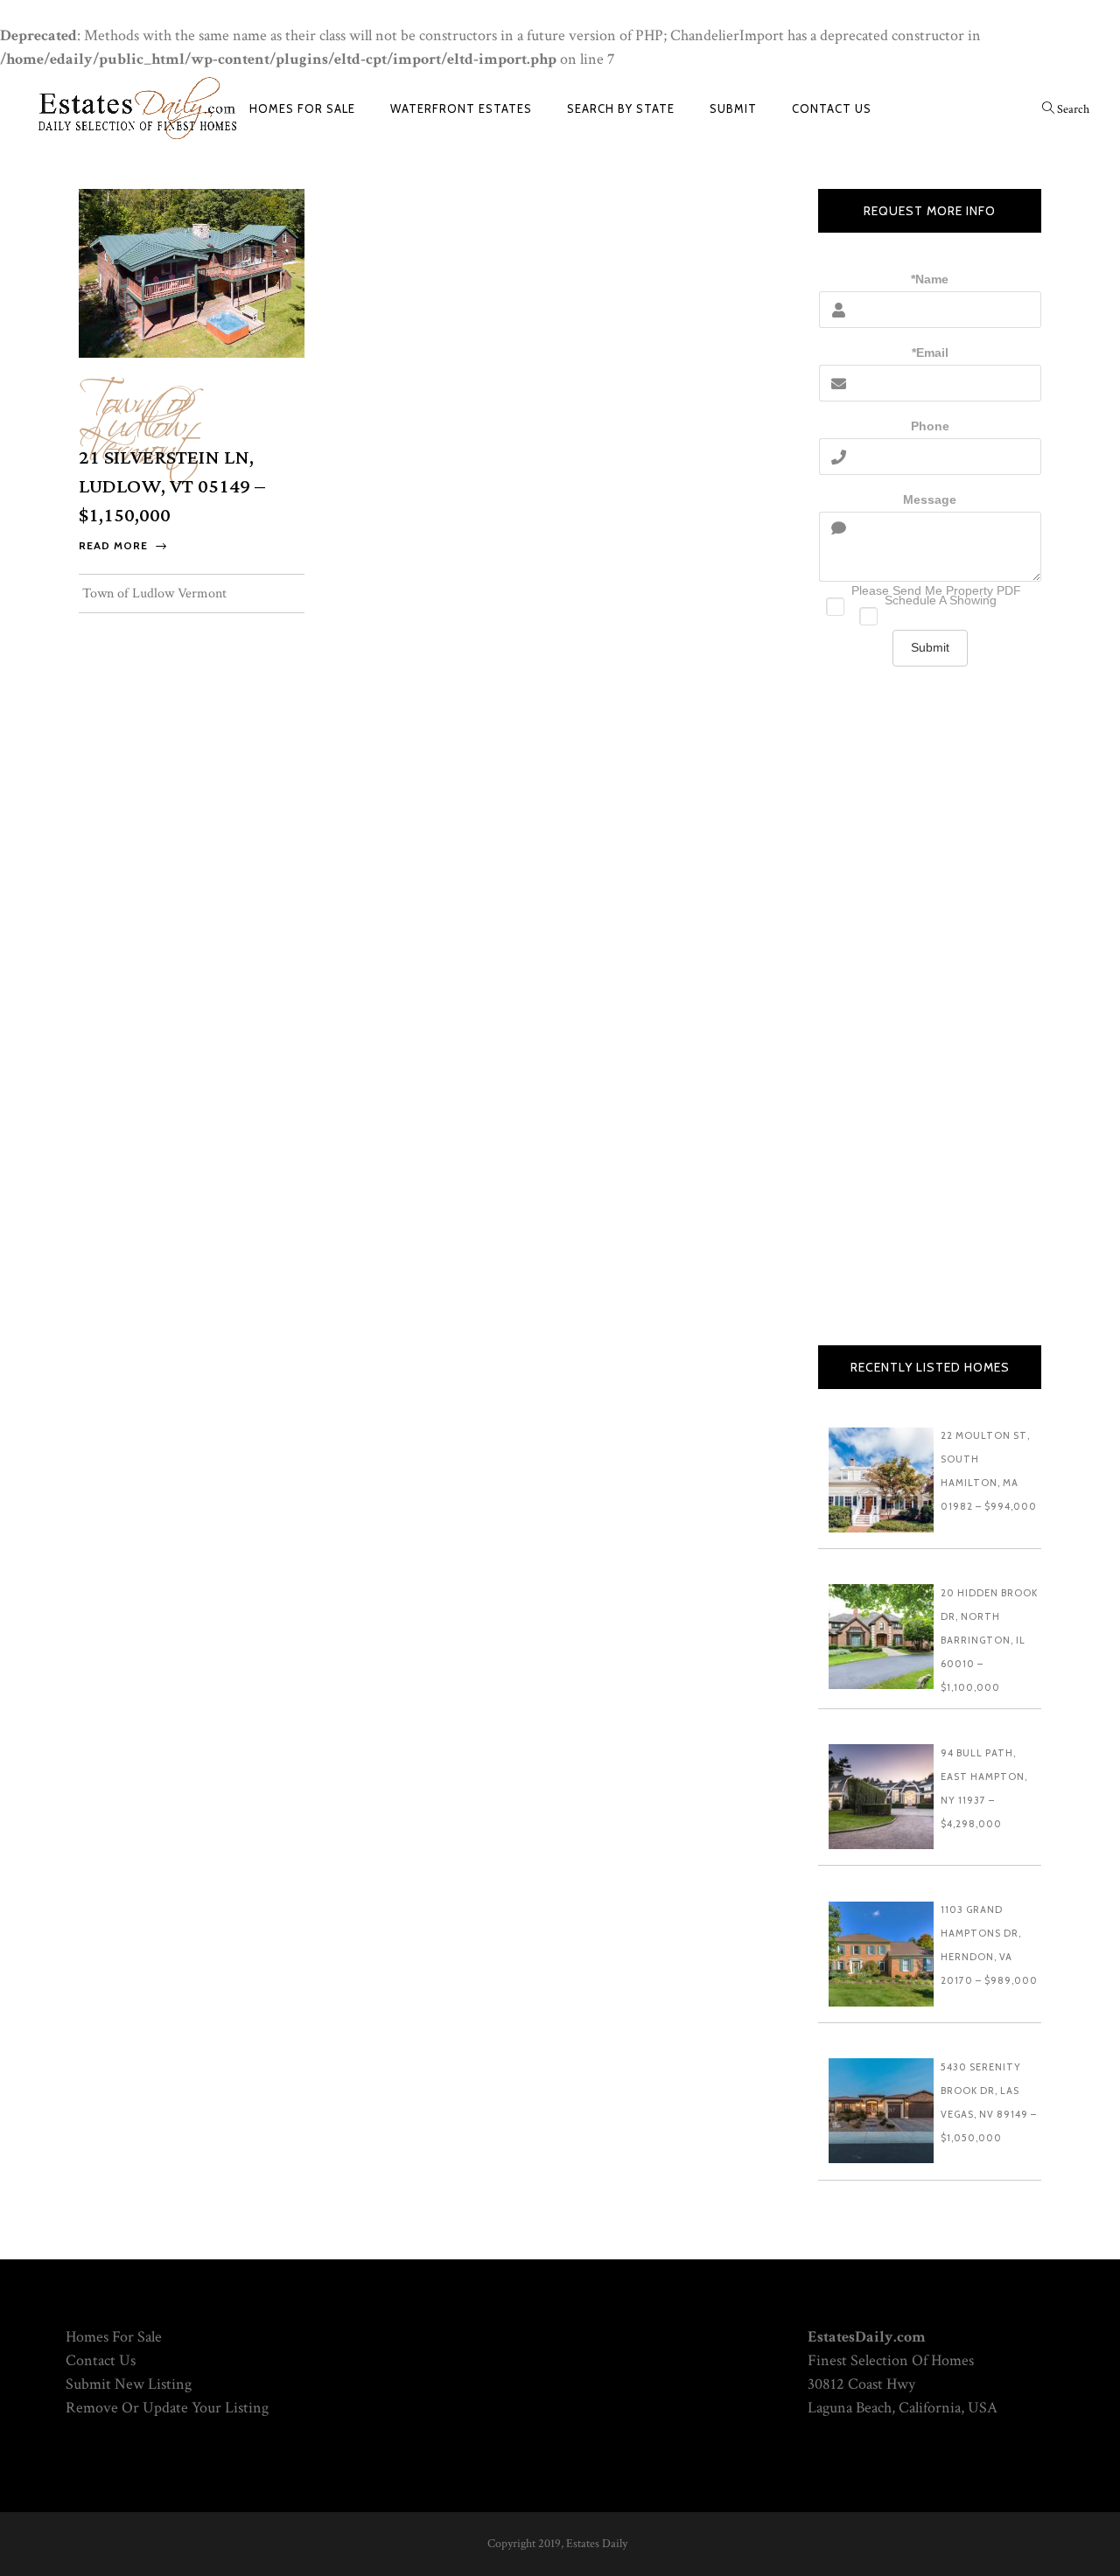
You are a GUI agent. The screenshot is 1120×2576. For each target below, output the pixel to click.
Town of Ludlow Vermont (140, 415)
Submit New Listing (129, 2384)
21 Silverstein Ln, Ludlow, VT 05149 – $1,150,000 (172, 487)
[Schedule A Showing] (930, 612)
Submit (930, 647)
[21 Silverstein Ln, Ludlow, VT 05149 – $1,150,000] (192, 272)
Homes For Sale (114, 2337)
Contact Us (101, 2360)
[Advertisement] (930, 1024)
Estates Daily (597, 2544)
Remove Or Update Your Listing (167, 2408)
